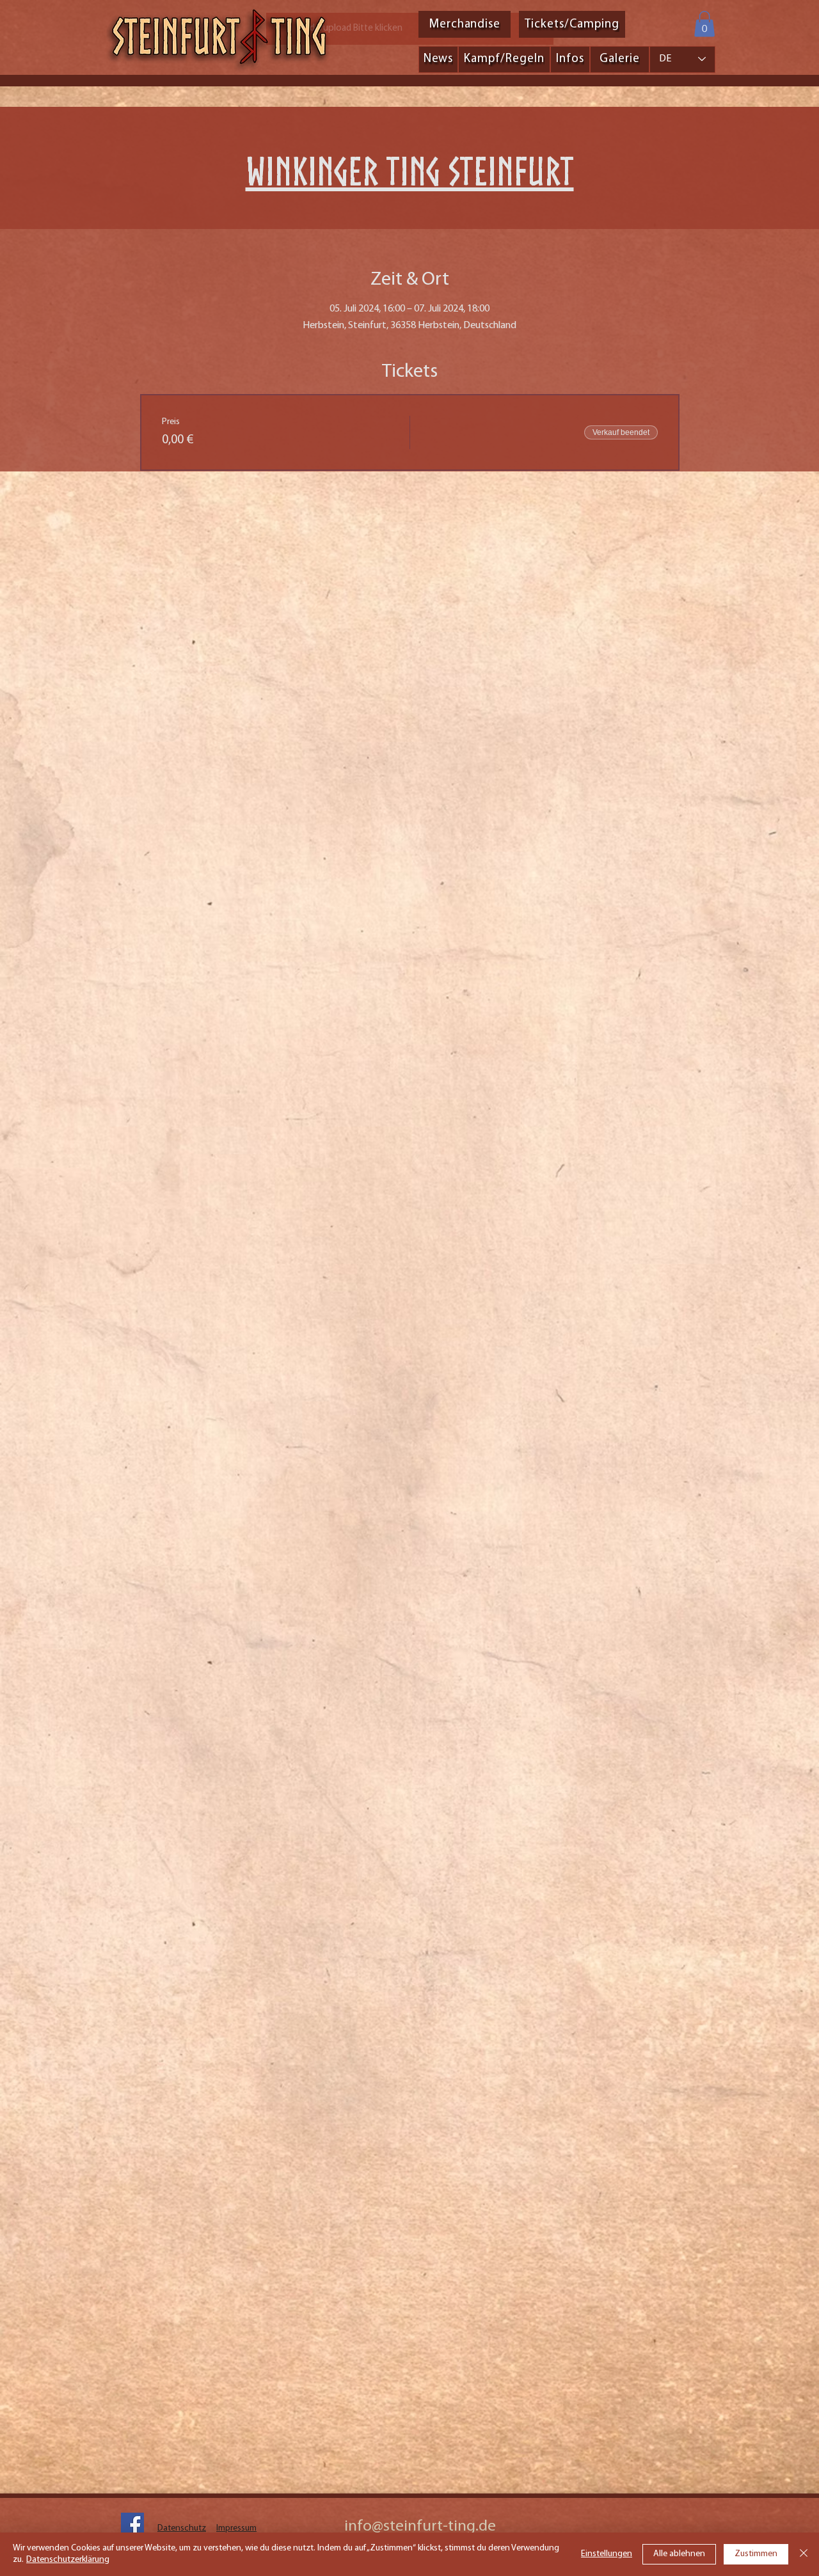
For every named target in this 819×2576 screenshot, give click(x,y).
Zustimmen (756, 2554)
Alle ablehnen (679, 2554)
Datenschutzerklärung (68, 2560)
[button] (704, 24)
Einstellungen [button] (607, 2554)
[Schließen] (804, 2554)
